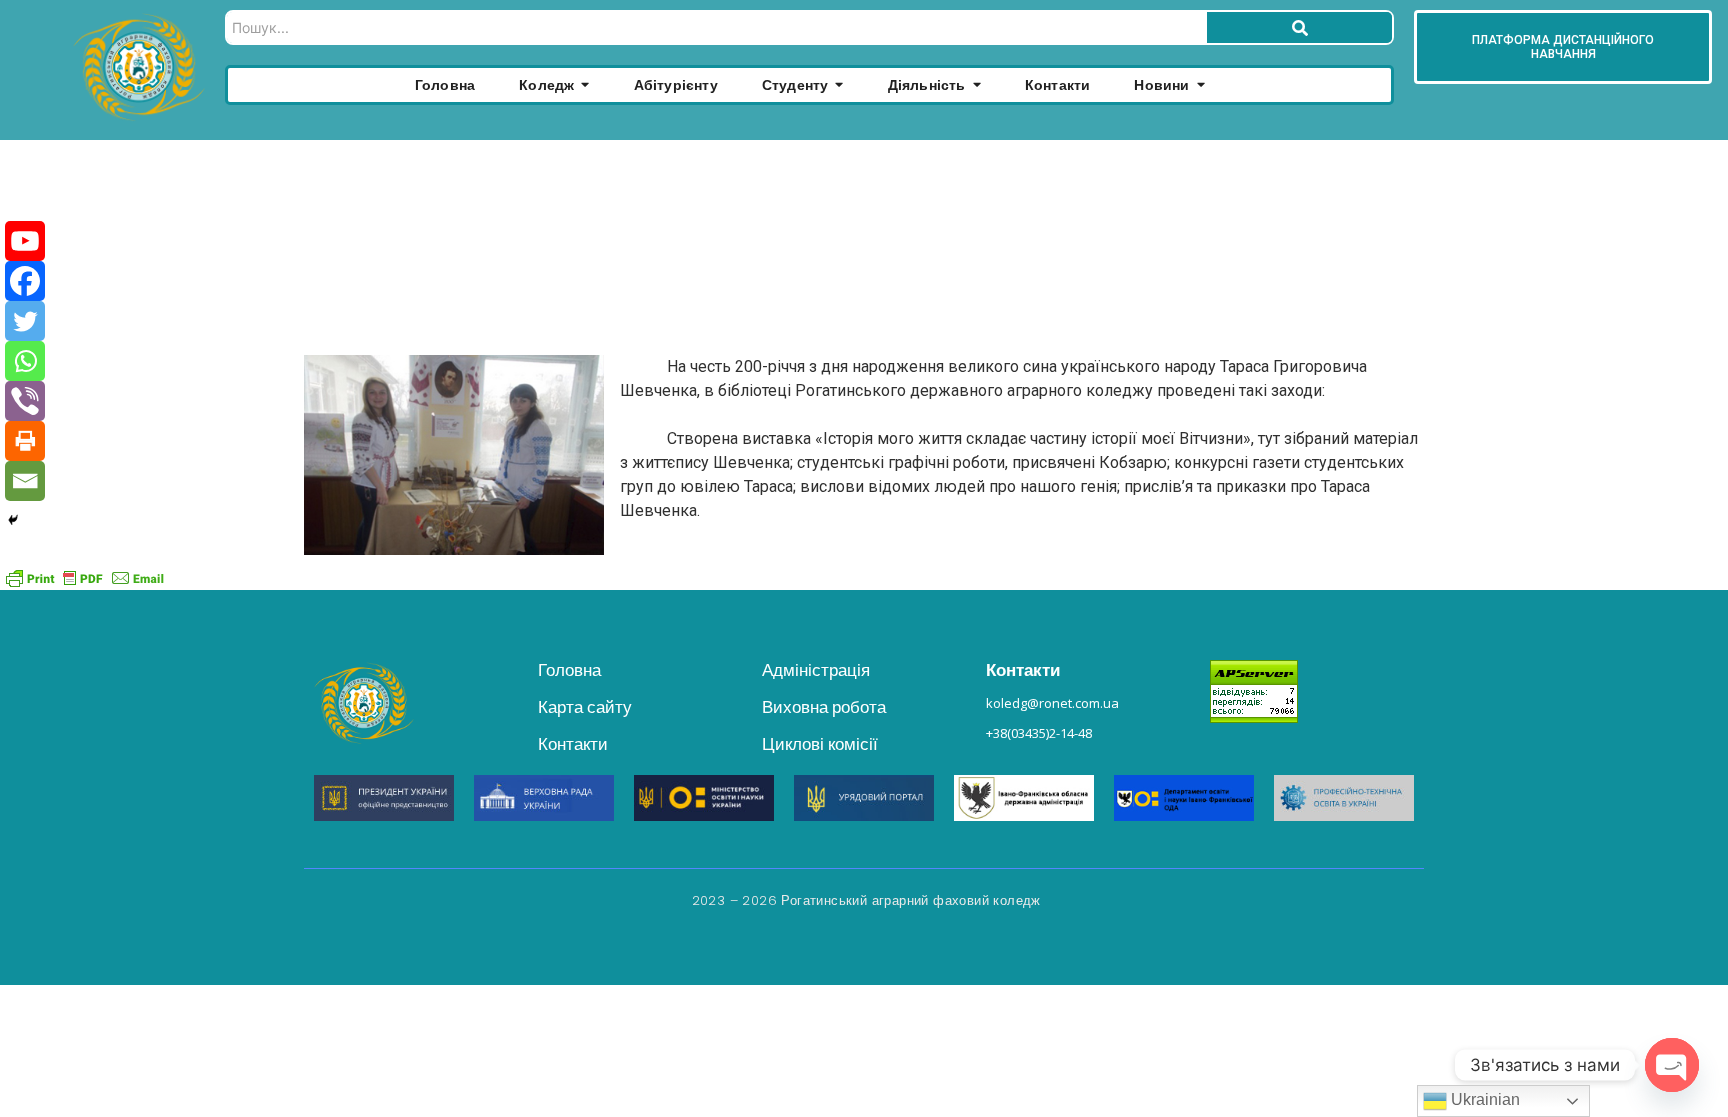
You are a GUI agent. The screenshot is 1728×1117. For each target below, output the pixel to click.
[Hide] (13, 520)
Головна (569, 670)
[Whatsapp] (25, 361)
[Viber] (25, 401)
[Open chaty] (1672, 1065)
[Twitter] (25, 321)
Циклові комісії (820, 744)
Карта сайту (585, 707)
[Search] (1299, 27)
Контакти (573, 744)
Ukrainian (1483, 1099)
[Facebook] (25, 281)
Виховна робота (824, 707)
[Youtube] (25, 241)
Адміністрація (816, 670)
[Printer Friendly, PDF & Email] (85, 577)
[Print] (25, 441)
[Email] (25, 481)
